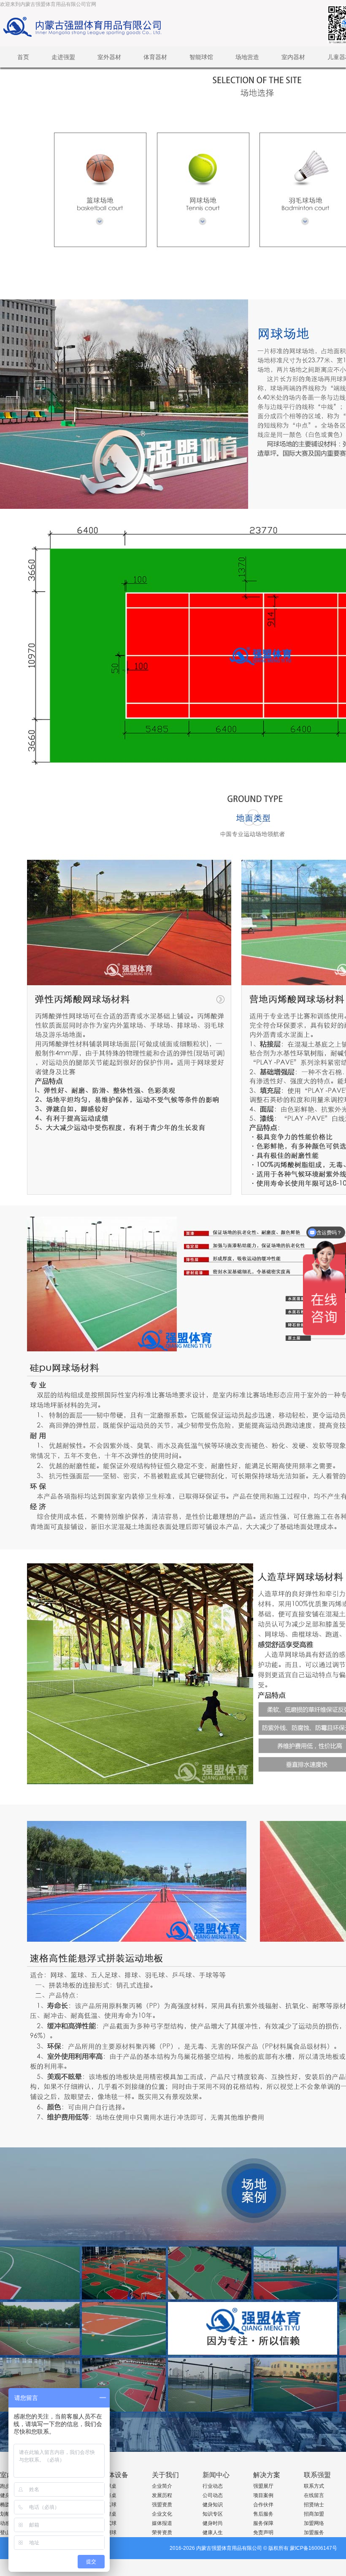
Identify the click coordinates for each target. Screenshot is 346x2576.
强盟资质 (162, 2505)
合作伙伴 (263, 2505)
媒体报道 (162, 2523)
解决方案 (267, 2475)
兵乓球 (109, 2505)
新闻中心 (216, 2475)
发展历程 (162, 2495)
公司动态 (213, 2495)
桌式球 (109, 2523)
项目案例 (263, 2495)
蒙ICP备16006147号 (314, 2548)
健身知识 (213, 2505)
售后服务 (263, 2514)
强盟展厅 (263, 2486)
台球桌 (109, 2486)
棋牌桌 (109, 2514)
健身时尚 (213, 2523)
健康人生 (213, 2533)
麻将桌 (109, 2495)
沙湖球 (109, 2533)
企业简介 (162, 2486)
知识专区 (213, 2514)
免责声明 (263, 2533)
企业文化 (162, 2514)
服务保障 (263, 2523)
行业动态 (213, 2486)
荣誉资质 (162, 2533)
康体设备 (115, 2475)
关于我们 (165, 2475)
